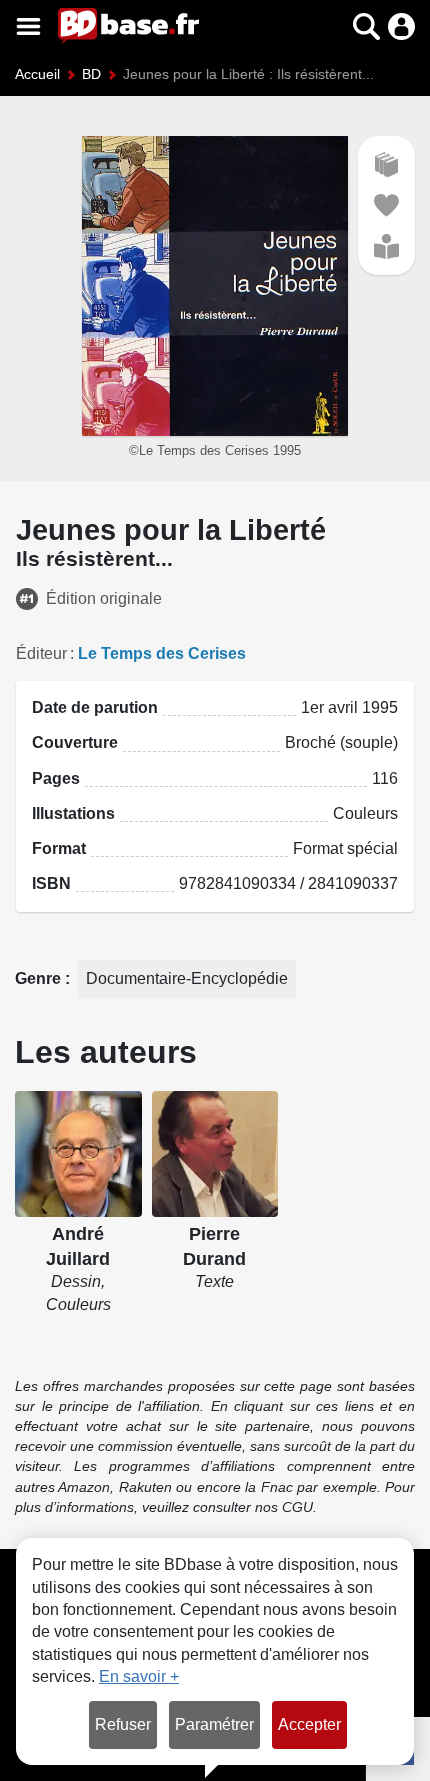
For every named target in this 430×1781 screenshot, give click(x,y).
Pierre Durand (214, 1246)
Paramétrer (214, 1724)
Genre (40, 978)
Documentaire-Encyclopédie (187, 978)
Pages (56, 778)
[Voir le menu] (28, 26)
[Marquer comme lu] (386, 246)
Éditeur (41, 653)
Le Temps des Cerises (162, 653)
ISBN (51, 883)
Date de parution (95, 707)
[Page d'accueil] (128, 26)
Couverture (75, 742)
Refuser (123, 1724)
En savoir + (139, 1676)
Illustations (73, 813)
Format (59, 848)
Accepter (309, 1724)
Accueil (37, 74)
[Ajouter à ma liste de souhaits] (386, 205)
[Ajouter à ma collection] (386, 164)
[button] (331, 26)
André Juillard (78, 1246)
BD (91, 74)
